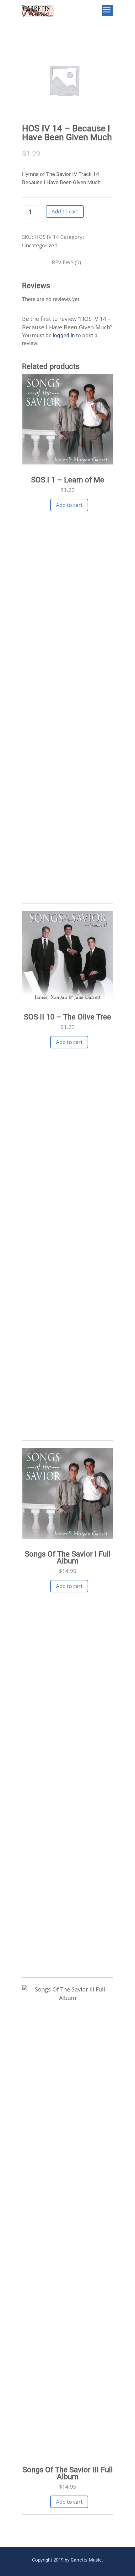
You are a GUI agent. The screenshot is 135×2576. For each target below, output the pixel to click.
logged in (64, 335)
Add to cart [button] (69, 505)
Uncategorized (40, 245)
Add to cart (65, 211)
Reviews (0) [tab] (66, 262)
